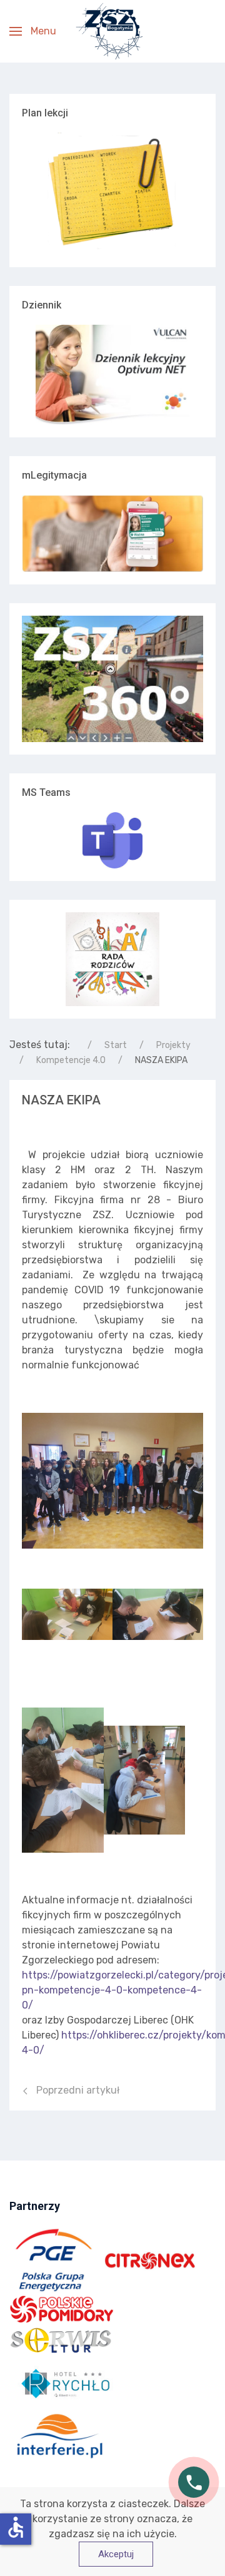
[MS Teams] (112, 840)
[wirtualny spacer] (112, 679)
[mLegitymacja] (112, 533)
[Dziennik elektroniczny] (112, 375)
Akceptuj (116, 2554)
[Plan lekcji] (112, 193)
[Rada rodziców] (112, 958)
